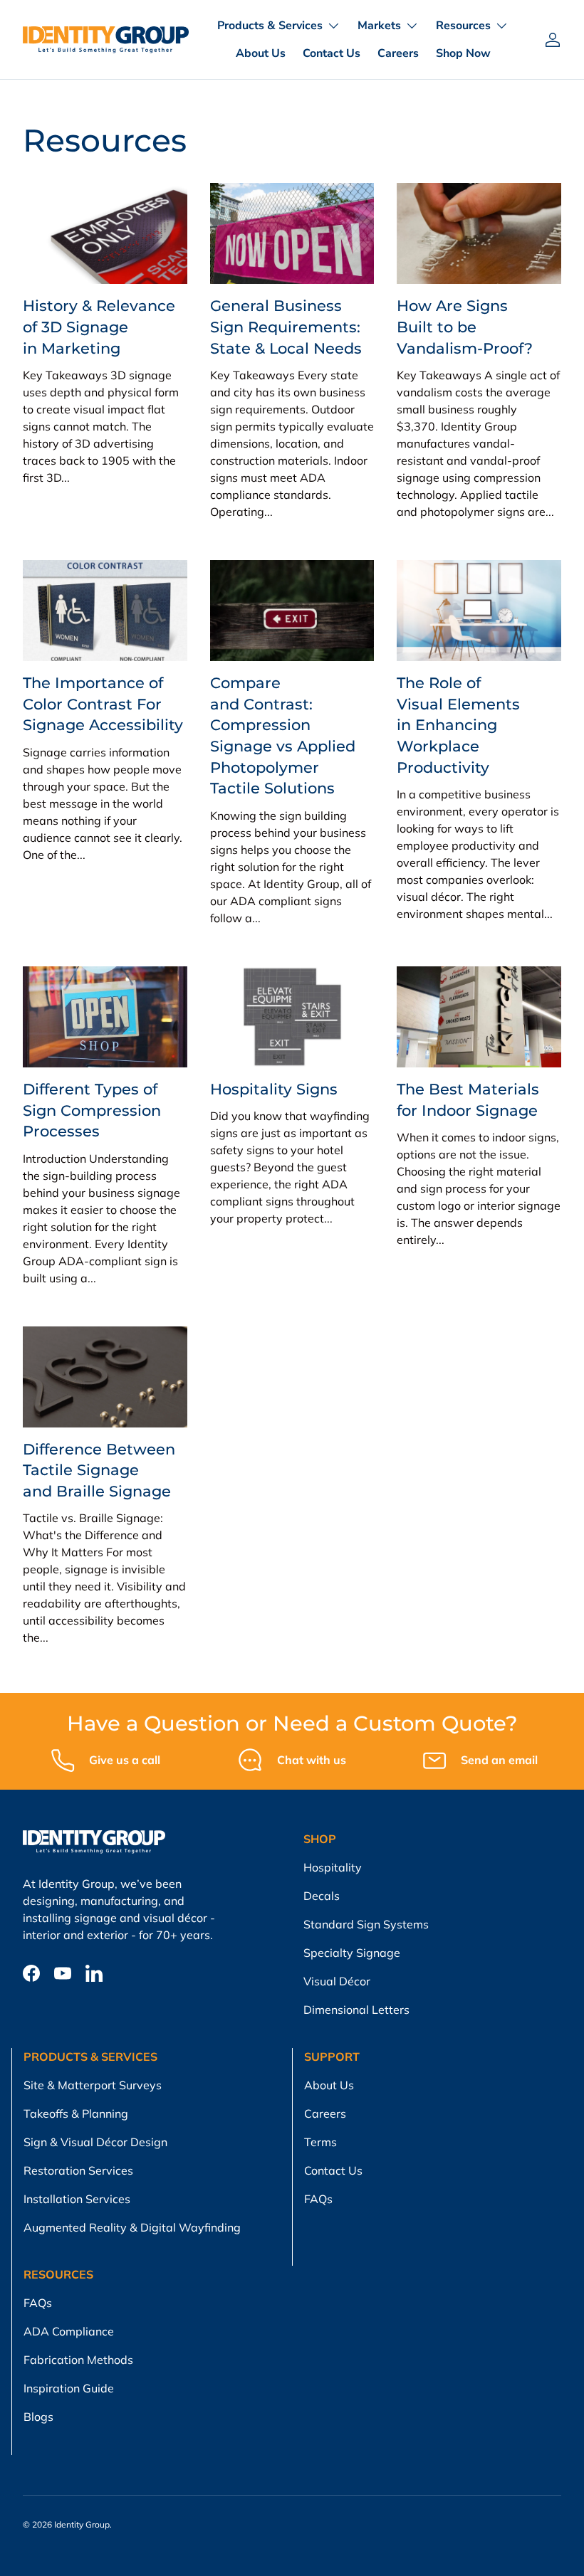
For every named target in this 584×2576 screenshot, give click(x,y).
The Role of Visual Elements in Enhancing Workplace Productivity (458, 725)
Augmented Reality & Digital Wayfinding (132, 2227)
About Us (261, 53)
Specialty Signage (352, 1953)
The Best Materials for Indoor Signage (468, 1099)
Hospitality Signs (274, 1089)
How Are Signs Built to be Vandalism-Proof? (465, 326)
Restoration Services (78, 2170)
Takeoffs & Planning (76, 2113)
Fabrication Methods (78, 2360)
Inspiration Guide (69, 2388)
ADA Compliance (69, 2331)
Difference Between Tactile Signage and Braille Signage (99, 1470)
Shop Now (463, 53)
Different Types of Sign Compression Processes (92, 1110)
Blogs (38, 2417)
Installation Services (77, 2199)
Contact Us (332, 53)
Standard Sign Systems (366, 1924)
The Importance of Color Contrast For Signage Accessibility (103, 703)
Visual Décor (337, 1981)
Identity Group (82, 2524)
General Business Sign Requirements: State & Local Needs (286, 326)
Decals (322, 1896)
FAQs (318, 2199)
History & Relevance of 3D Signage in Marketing (99, 326)
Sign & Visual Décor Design (95, 2142)
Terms (320, 2142)
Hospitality (333, 1867)
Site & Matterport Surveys (93, 2085)
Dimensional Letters (356, 2010)
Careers (398, 53)
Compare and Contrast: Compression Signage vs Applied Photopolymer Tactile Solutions (283, 735)
